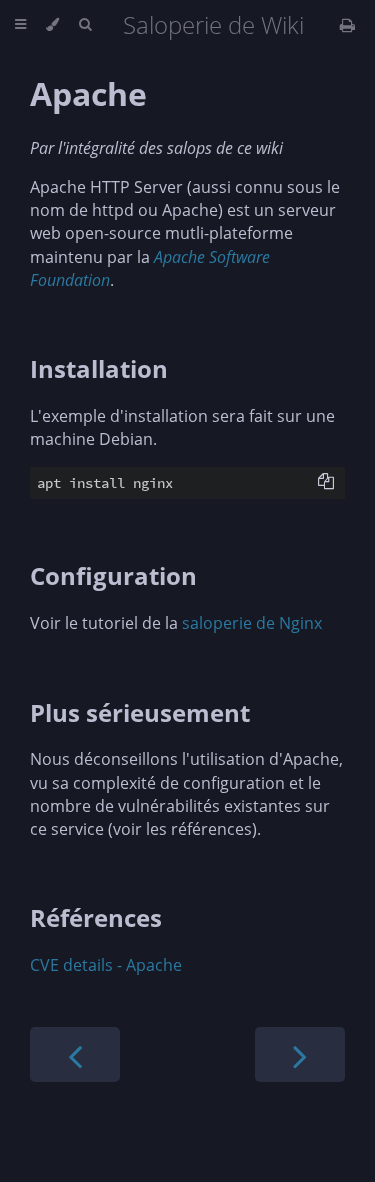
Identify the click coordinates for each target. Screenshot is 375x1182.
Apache (88, 93)
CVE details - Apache (106, 965)
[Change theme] (52, 25)
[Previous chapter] (75, 1054)
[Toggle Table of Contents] (20, 25)
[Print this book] (347, 25)
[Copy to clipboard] (326, 481)
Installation (99, 368)
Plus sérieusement (140, 712)
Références (96, 917)
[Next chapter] (300, 1054)
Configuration (113, 575)
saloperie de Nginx (252, 623)
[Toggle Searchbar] (85, 25)
